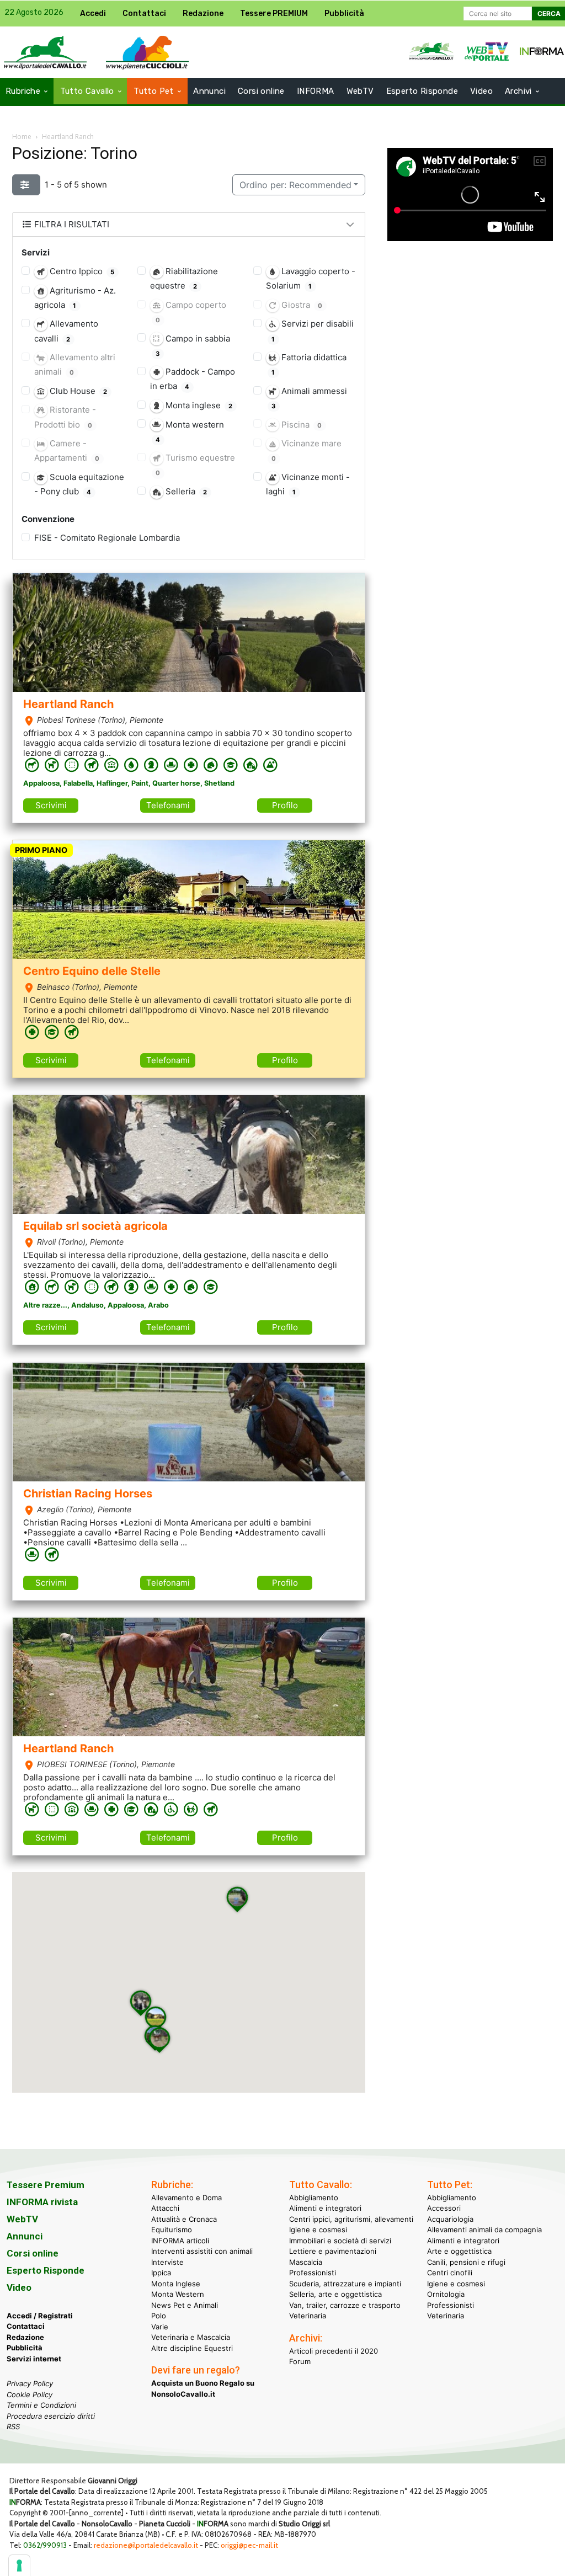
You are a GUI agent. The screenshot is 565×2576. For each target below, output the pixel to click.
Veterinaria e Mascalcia (191, 2337)
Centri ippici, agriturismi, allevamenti (351, 2219)
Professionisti (313, 2273)
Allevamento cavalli (66, 331)
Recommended (295, 185)
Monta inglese (198, 405)
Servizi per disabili (312, 330)
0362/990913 (45, 2545)
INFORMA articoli (180, 2241)
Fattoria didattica (309, 364)
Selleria (185, 491)
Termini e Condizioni (41, 2405)
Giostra (301, 305)
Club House (78, 391)
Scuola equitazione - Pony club (79, 484)
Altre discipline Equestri (192, 2348)
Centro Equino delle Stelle (92, 971)
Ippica (161, 2273)
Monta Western (178, 2294)
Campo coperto (191, 312)
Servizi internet (34, 2359)
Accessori (444, 2208)
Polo (159, 2316)
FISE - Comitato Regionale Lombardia (107, 538)
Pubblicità (25, 2348)
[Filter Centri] (26, 185)
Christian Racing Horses (88, 1494)
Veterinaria (308, 2316)
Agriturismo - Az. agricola (75, 298)
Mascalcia (306, 2262)
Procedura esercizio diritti (51, 2416)
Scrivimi (51, 805)
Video (19, 2287)
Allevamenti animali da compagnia (484, 2230)
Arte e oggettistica (459, 2251)
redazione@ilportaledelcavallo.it (146, 2545)
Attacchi (165, 2208)
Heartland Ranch (68, 704)
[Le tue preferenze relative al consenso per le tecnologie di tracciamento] (19, 2566)
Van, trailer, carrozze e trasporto (345, 2305)
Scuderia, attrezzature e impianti (345, 2284)
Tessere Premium (46, 2185)
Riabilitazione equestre (184, 278)
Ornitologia (446, 2294)
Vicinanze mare (306, 450)
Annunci (25, 2236)
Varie (160, 2327)
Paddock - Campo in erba (193, 379)
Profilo (285, 805)
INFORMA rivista (42, 2202)
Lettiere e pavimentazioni (333, 2251)
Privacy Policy (30, 2383)
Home (22, 137)
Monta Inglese (176, 2284)
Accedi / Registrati (40, 2316)
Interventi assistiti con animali (202, 2251)
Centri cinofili (450, 2273)
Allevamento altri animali (75, 364)
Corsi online (33, 2253)
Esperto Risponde (46, 2270)
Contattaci (26, 2326)
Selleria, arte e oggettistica (335, 2294)
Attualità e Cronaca (184, 2219)
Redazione (25, 2337)
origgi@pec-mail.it (249, 2545)
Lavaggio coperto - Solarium (311, 278)
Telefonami (168, 805)
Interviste (167, 2262)
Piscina (301, 425)
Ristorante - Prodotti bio (65, 417)
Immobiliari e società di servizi (340, 2241)
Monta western (190, 431)
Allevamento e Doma (186, 2198)
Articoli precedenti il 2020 (334, 2351)
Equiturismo (172, 2230)
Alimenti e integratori (325, 2208)
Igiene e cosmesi (318, 2230)
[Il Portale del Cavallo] (147, 52)
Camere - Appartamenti (67, 450)
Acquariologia (450, 2219)
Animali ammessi (309, 398)
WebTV (22, 2219)
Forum (300, 2361)
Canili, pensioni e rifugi (466, 2262)
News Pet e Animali (185, 2305)
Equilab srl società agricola (95, 1226)
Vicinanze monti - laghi (308, 484)
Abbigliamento (314, 2198)
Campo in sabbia (193, 345)
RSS (13, 2426)
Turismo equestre (195, 465)
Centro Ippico (81, 271)
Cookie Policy (30, 2394)
